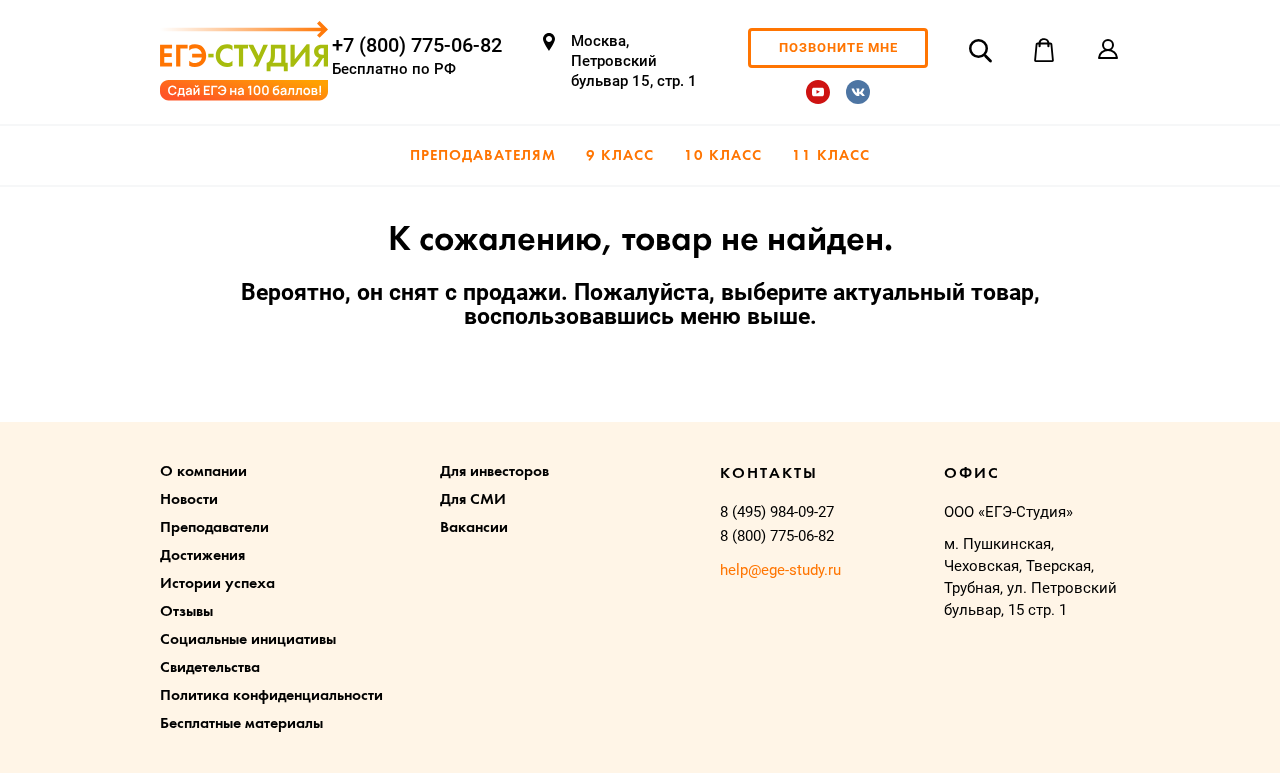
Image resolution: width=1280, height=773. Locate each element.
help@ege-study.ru (780, 570)
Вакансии (474, 528)
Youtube (818, 92)
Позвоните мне (838, 47)
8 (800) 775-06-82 (777, 536)
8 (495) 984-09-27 (777, 512)
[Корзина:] (1044, 50)
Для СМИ (473, 500)
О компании (203, 472)
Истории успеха (217, 584)
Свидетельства (210, 668)
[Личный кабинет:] (1108, 50)
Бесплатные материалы (241, 724)
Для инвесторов (494, 472)
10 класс (723, 156)
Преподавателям (483, 156)
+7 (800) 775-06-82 (417, 45)
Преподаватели (214, 528)
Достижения (202, 556)
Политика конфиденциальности (271, 696)
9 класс (620, 156)
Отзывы (186, 612)
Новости (189, 500)
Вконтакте (858, 92)
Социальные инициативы (248, 640)
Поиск (980, 50)
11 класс (831, 156)
